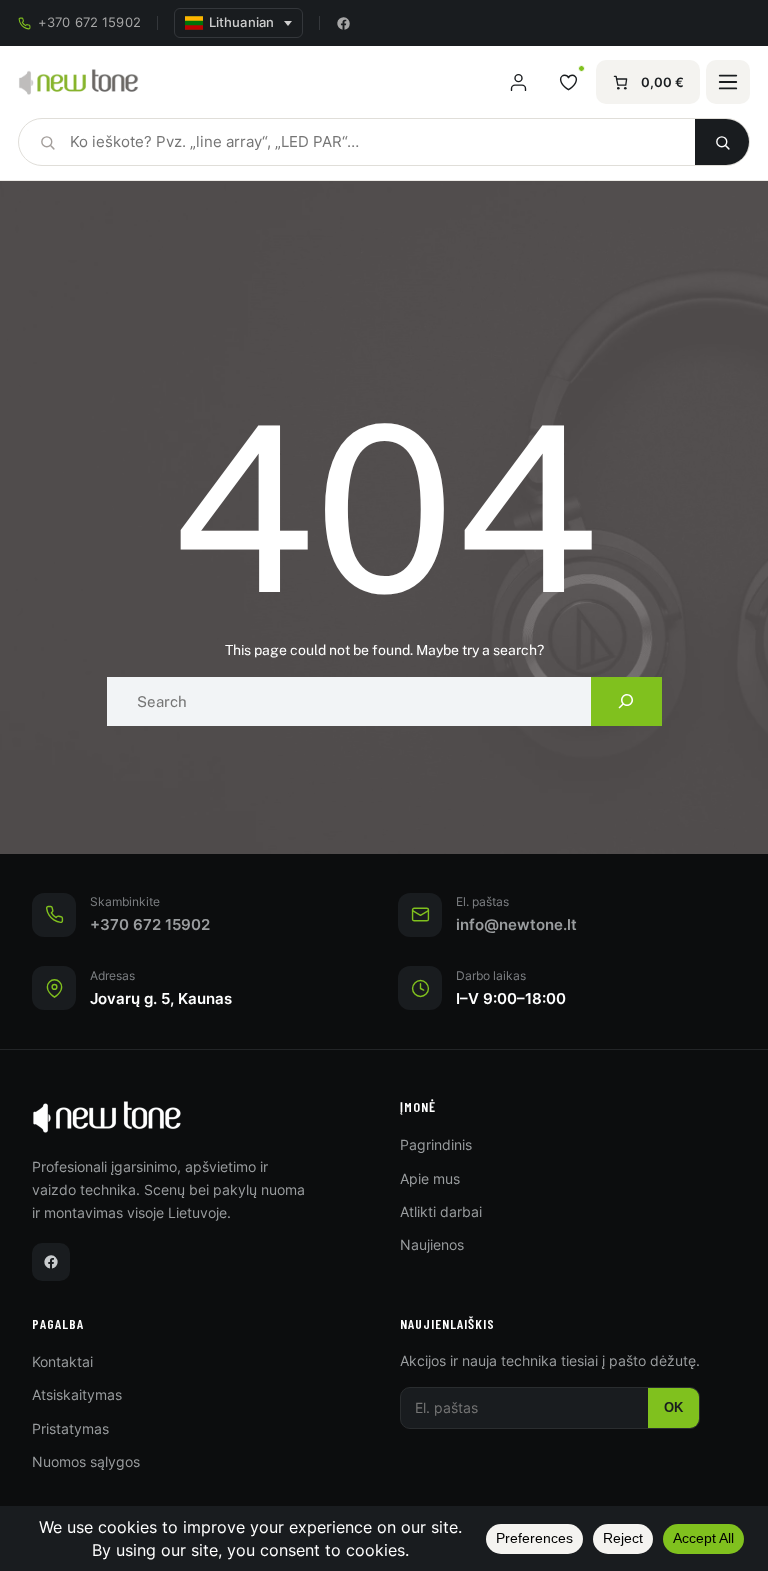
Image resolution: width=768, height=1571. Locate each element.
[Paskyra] (518, 82)
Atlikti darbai (441, 1211)
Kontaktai (62, 1361)
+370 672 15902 (89, 22)
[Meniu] (728, 82)
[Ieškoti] (722, 142)
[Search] (626, 701)
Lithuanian (241, 22)
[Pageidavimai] (568, 82)
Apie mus (430, 1178)
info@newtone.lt (516, 925)
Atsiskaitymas (77, 1394)
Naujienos (432, 1244)
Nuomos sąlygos (86, 1461)
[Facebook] (343, 23)
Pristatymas (70, 1428)
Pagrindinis (436, 1144)
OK (673, 1407)
